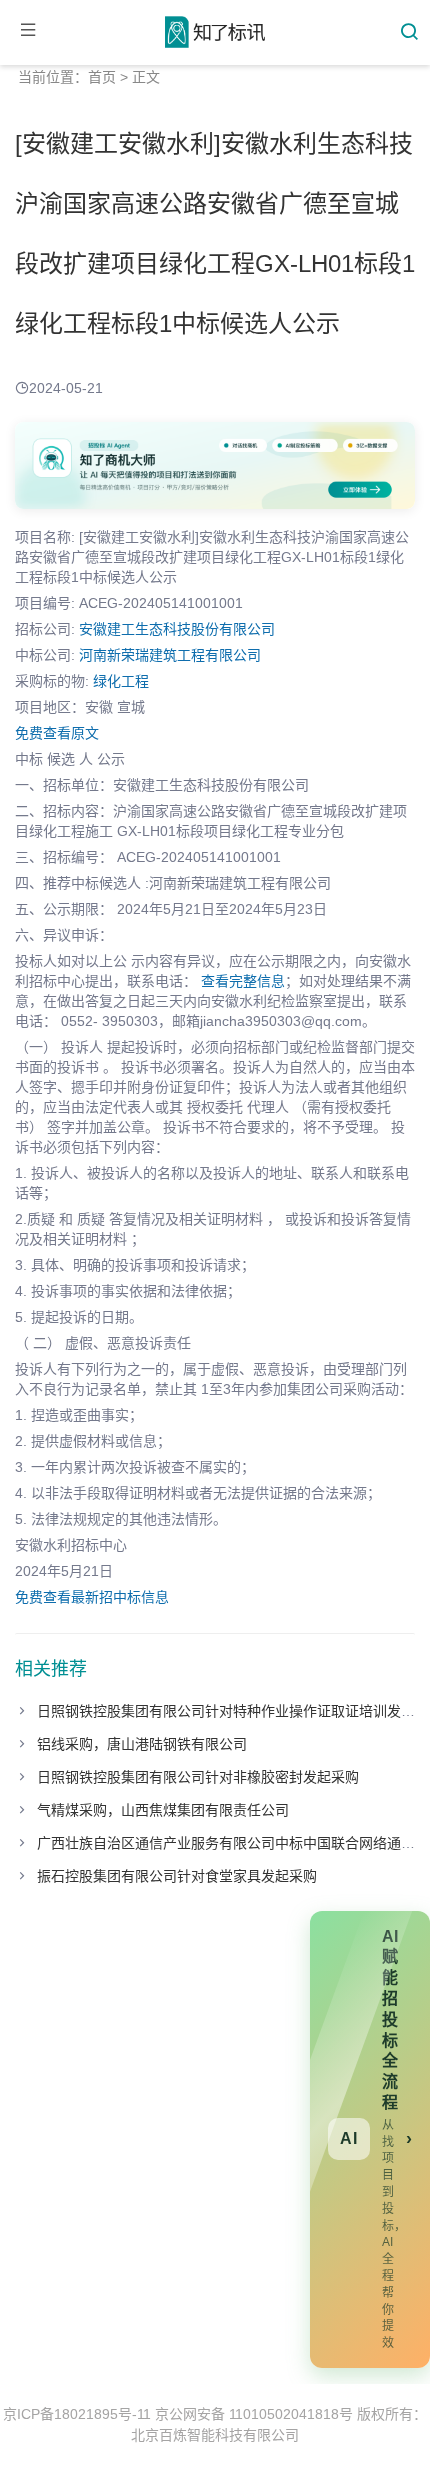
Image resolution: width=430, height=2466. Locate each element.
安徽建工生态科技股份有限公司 (177, 629)
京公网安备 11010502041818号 (254, 2414)
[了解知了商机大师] (215, 465)
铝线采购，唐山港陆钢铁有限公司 (142, 1744)
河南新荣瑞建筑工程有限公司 (170, 655)
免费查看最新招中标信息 (92, 1597)
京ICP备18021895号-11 (77, 2414)
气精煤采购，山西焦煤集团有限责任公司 (163, 1810)
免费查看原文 (57, 733)
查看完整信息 (243, 981)
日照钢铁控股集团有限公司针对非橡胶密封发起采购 (198, 1777)
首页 (102, 77)
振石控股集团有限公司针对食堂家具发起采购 (177, 1876)
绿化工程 (121, 681)
